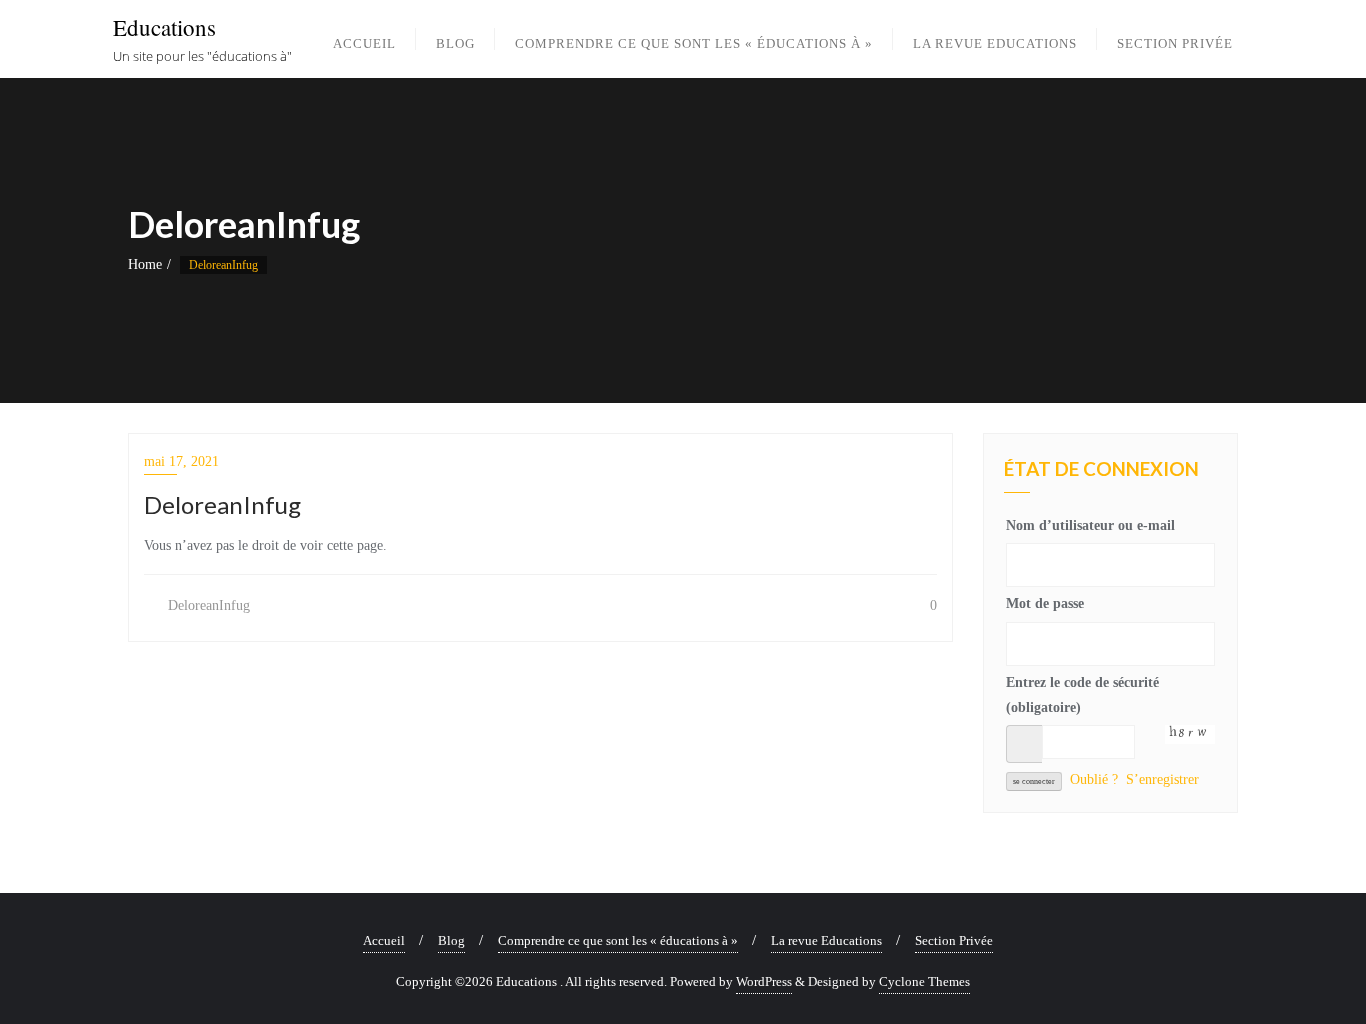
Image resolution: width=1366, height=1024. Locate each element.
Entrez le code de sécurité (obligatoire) (1082, 695)
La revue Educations (826, 940)
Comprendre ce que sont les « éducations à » (618, 940)
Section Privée (954, 940)
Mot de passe (1045, 603)
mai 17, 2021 (181, 461)
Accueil (384, 940)
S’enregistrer (1162, 779)
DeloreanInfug (207, 605)
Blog (451, 940)
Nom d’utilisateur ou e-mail (1090, 525)
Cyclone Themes (924, 981)
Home (145, 264)
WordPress (764, 981)
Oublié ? (1094, 779)
